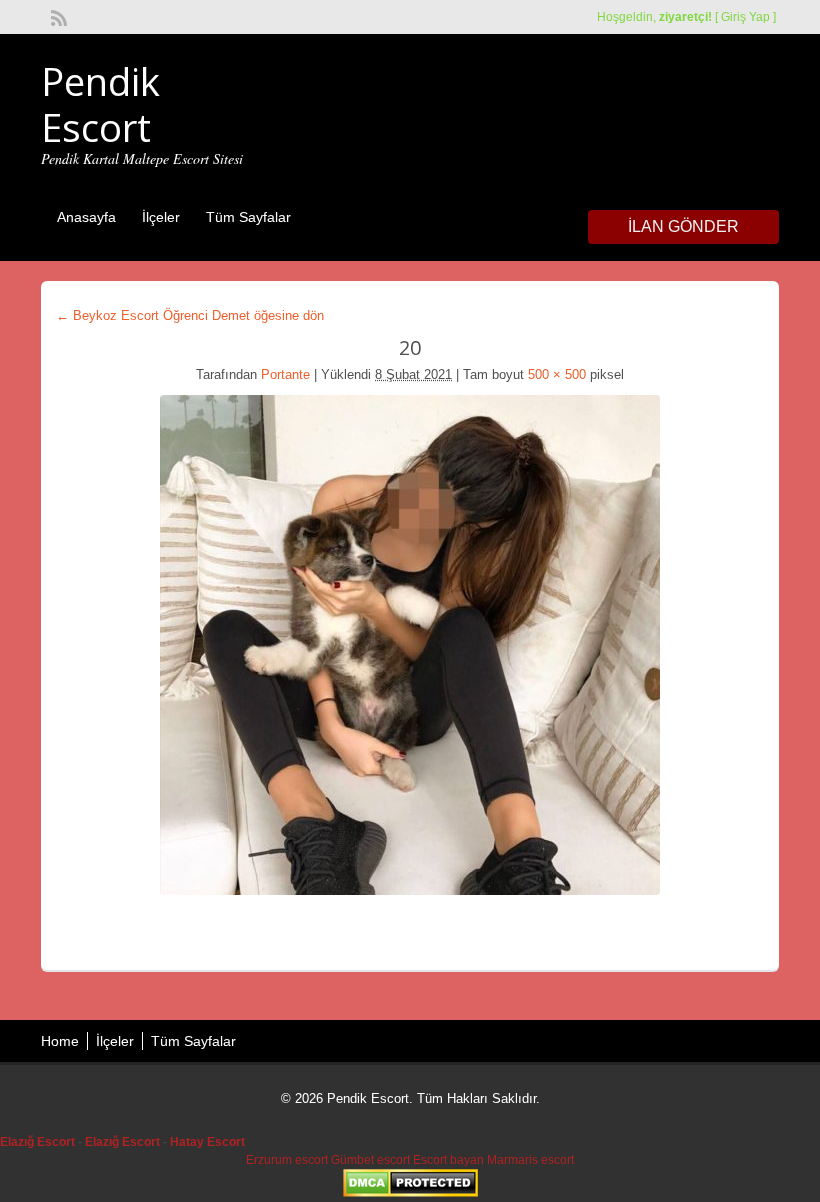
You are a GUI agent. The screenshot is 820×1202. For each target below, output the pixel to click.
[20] (410, 645)
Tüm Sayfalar (248, 217)
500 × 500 (557, 374)
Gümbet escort (370, 1160)
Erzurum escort (287, 1160)
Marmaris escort (530, 1160)
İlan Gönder (683, 226)
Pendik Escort (100, 104)
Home (60, 1041)
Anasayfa (86, 217)
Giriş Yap (745, 17)
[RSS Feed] (57, 16)
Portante (285, 374)
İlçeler (161, 217)
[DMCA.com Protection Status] (410, 1193)
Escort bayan (448, 1160)
